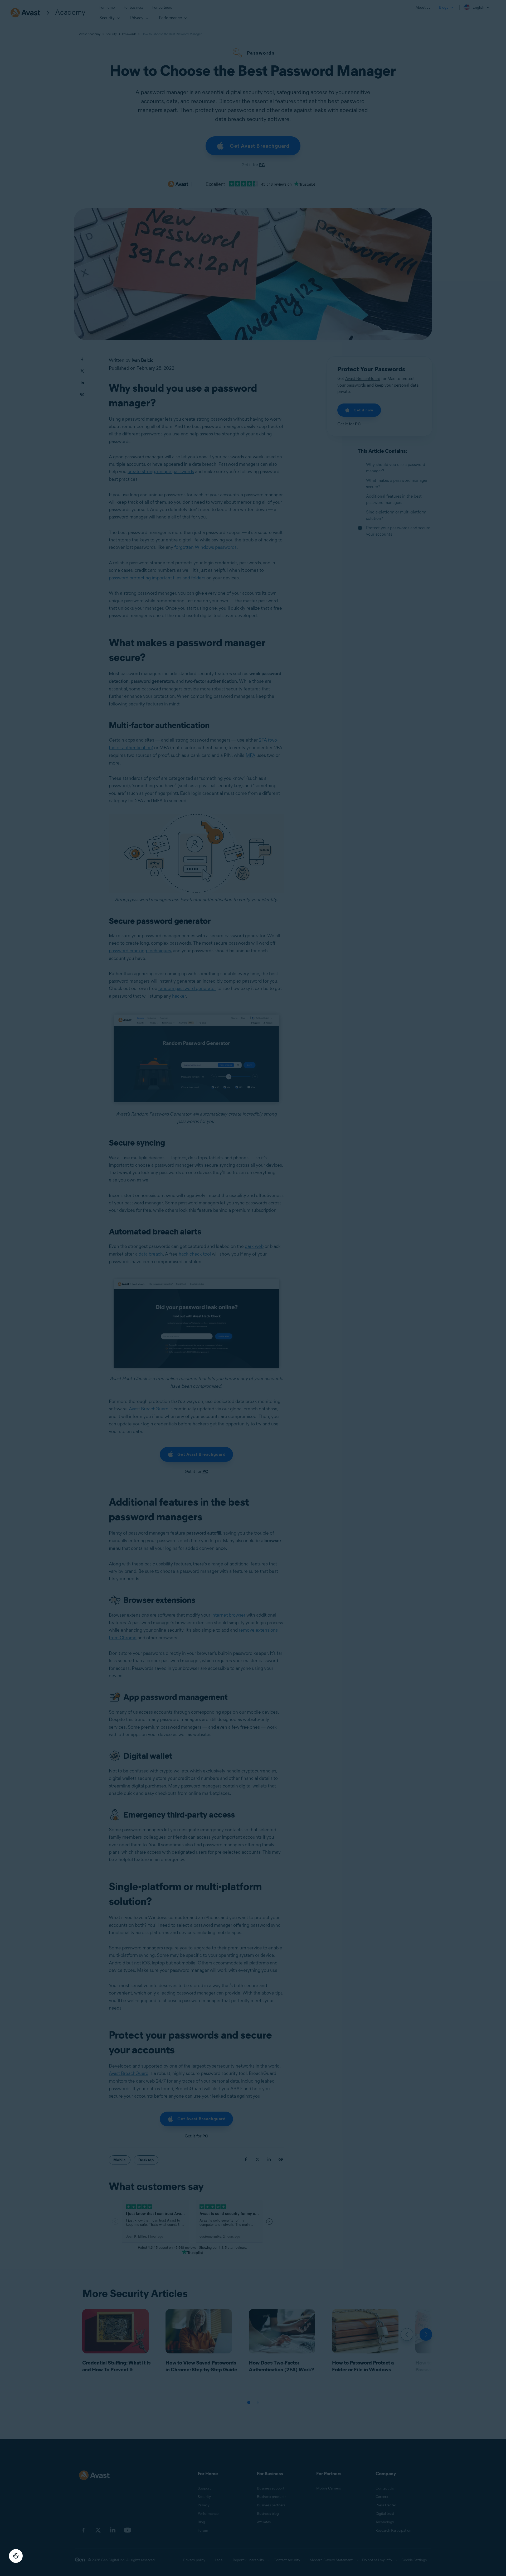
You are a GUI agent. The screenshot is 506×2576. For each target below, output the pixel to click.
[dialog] (253, 1288)
